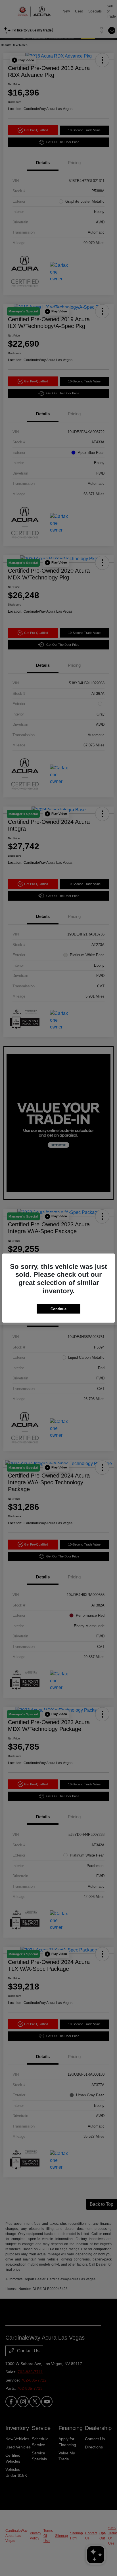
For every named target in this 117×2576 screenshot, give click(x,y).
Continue (58, 1309)
